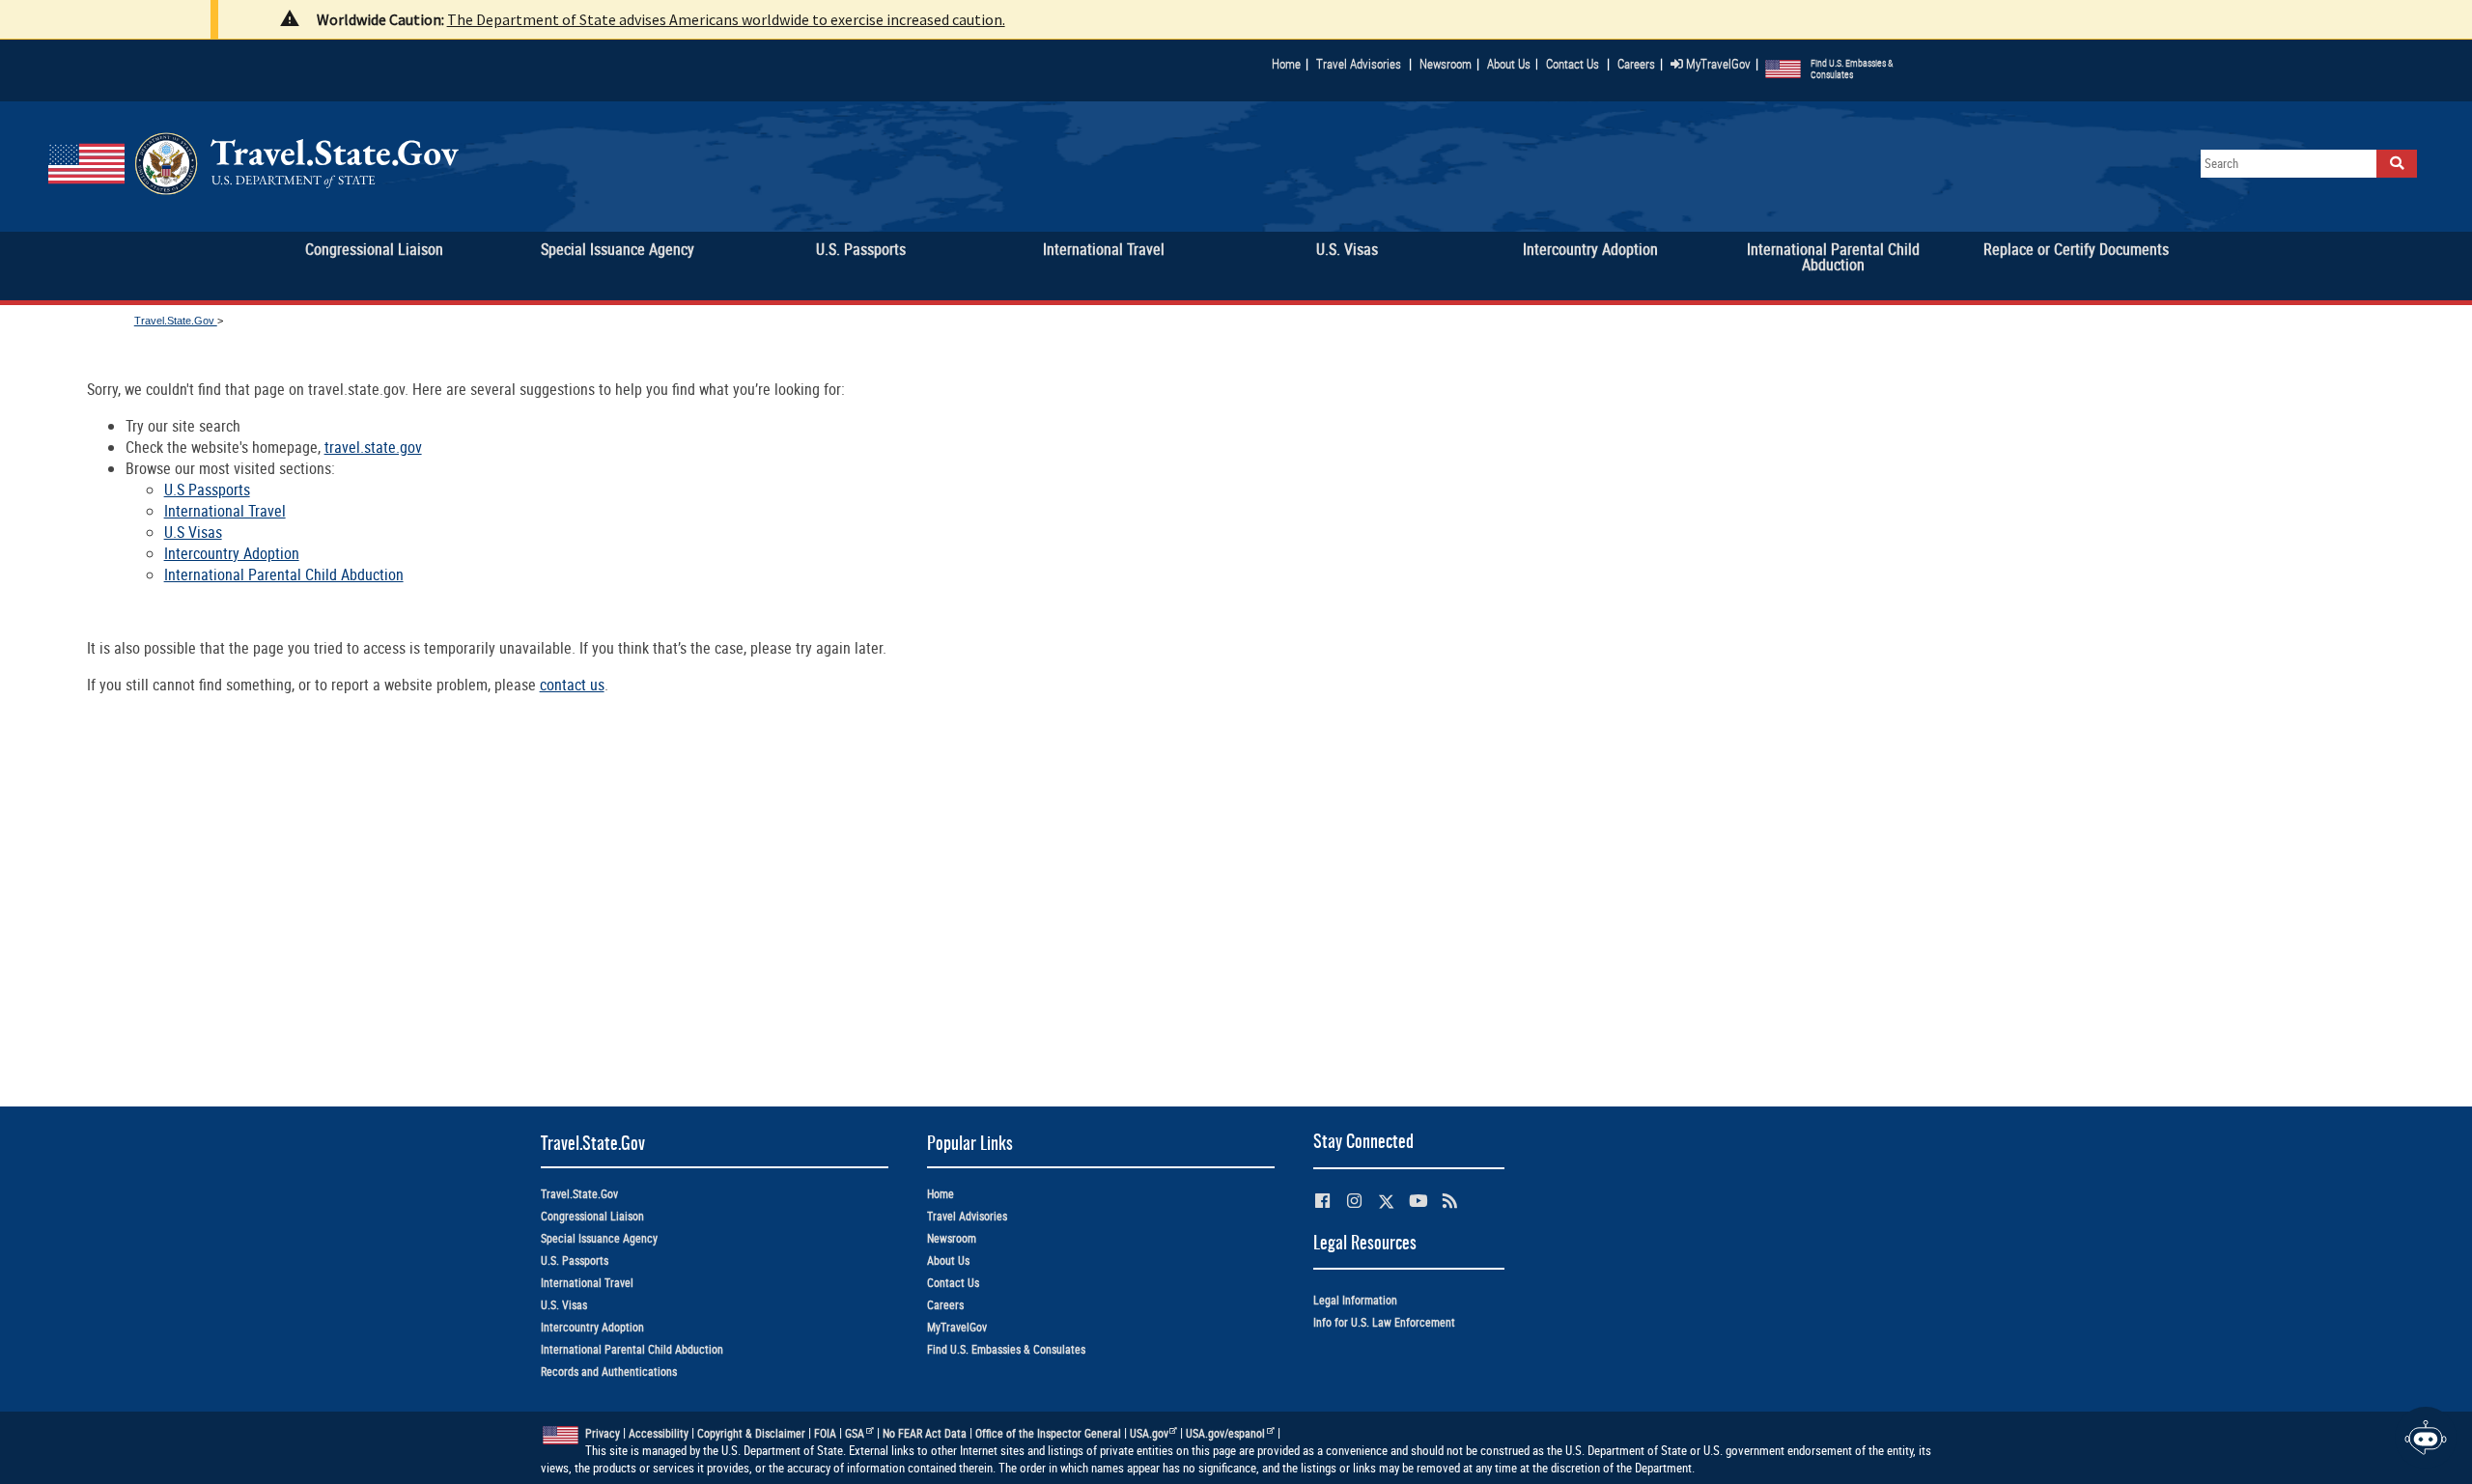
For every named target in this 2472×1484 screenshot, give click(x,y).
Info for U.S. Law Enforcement (1384, 1322)
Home (1286, 64)
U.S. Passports (575, 1260)
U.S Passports (207, 490)
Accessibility (659, 1433)
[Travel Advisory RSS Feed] (1450, 1201)
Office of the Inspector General (1048, 1433)
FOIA (825, 1433)
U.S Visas (193, 532)
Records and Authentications (609, 1372)
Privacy (603, 1433)
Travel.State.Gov (176, 321)
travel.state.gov (373, 447)
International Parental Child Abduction (284, 574)
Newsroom (1446, 64)
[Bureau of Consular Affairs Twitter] (1386, 1202)
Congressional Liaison (592, 1216)
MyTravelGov (1717, 64)
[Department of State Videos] (1418, 1201)
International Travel (225, 511)
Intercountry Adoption (232, 553)
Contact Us (1574, 64)
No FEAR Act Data (925, 1433)
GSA (855, 1433)
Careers (1636, 64)
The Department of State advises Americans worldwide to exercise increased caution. (726, 19)
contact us (572, 685)
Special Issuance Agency (599, 1238)
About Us (1513, 64)
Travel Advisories (1359, 64)
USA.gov (1149, 1433)
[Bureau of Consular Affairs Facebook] (1322, 1201)
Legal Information (1355, 1300)
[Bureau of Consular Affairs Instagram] (1354, 1201)
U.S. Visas (564, 1305)
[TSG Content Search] (2397, 164)
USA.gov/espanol (1225, 1433)
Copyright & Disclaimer (751, 1433)
